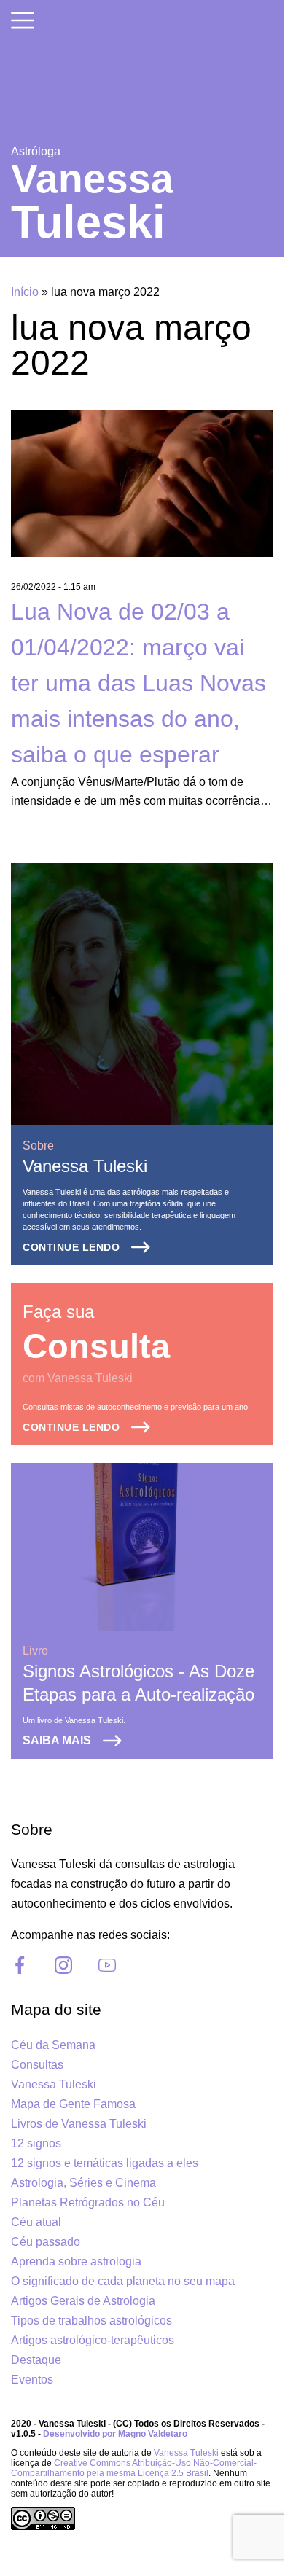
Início (25, 292)
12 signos (36, 2143)
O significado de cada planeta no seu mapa (123, 2281)
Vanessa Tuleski (85, 1166)
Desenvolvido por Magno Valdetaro (115, 2434)
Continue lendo (71, 1247)
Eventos (32, 2380)
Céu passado (46, 2242)
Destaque (36, 2360)
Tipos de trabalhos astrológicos (91, 2321)
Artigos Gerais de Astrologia (83, 2301)
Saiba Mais (57, 1740)
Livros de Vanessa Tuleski (79, 2124)
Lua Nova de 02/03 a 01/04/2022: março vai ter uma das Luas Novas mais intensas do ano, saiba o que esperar (138, 683)
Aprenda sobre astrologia (76, 2261)
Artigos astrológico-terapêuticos (93, 2340)
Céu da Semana (53, 2045)
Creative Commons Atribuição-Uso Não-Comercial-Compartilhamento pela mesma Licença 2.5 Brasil (134, 2468)
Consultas (37, 2065)
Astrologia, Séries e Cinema (83, 2183)
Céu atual (36, 2222)
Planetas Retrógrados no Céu (88, 2202)
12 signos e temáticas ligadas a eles (105, 2163)
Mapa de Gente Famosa (73, 2104)
